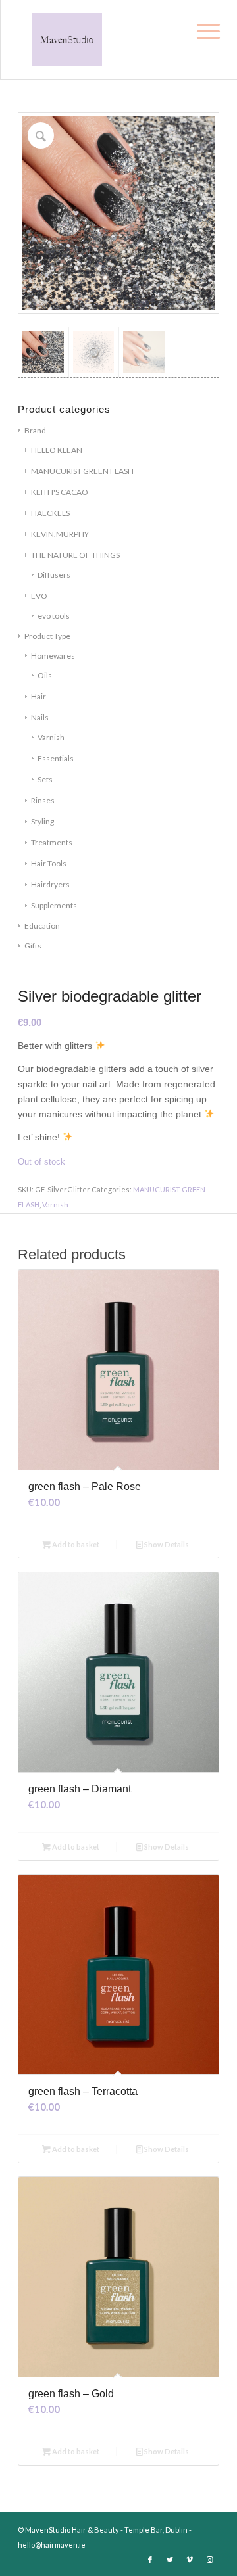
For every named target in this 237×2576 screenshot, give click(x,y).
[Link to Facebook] (150, 2560)
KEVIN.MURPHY (60, 534)
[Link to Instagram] (209, 2560)
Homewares (53, 656)
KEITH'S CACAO (60, 492)
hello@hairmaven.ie (52, 2545)
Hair (39, 696)
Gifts (33, 946)
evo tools (54, 616)
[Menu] (206, 28)
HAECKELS (50, 513)
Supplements (54, 905)
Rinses (43, 800)
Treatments (52, 842)
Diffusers (54, 575)
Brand (35, 430)
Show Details (166, 1544)
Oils (45, 675)
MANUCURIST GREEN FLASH (82, 471)
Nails (40, 717)
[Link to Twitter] (170, 2560)
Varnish (51, 737)
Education (42, 926)
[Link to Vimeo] (190, 2560)
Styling (42, 821)
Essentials (56, 758)
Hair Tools (49, 863)
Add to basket (75, 1544)
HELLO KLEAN (57, 450)
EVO (39, 596)
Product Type (47, 636)
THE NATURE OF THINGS (75, 555)
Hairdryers (50, 884)
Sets (45, 779)
